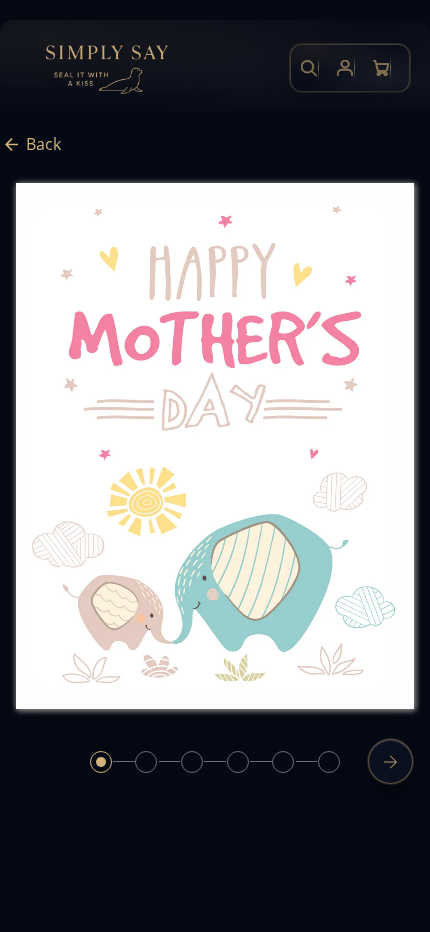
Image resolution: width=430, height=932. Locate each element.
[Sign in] (345, 68)
